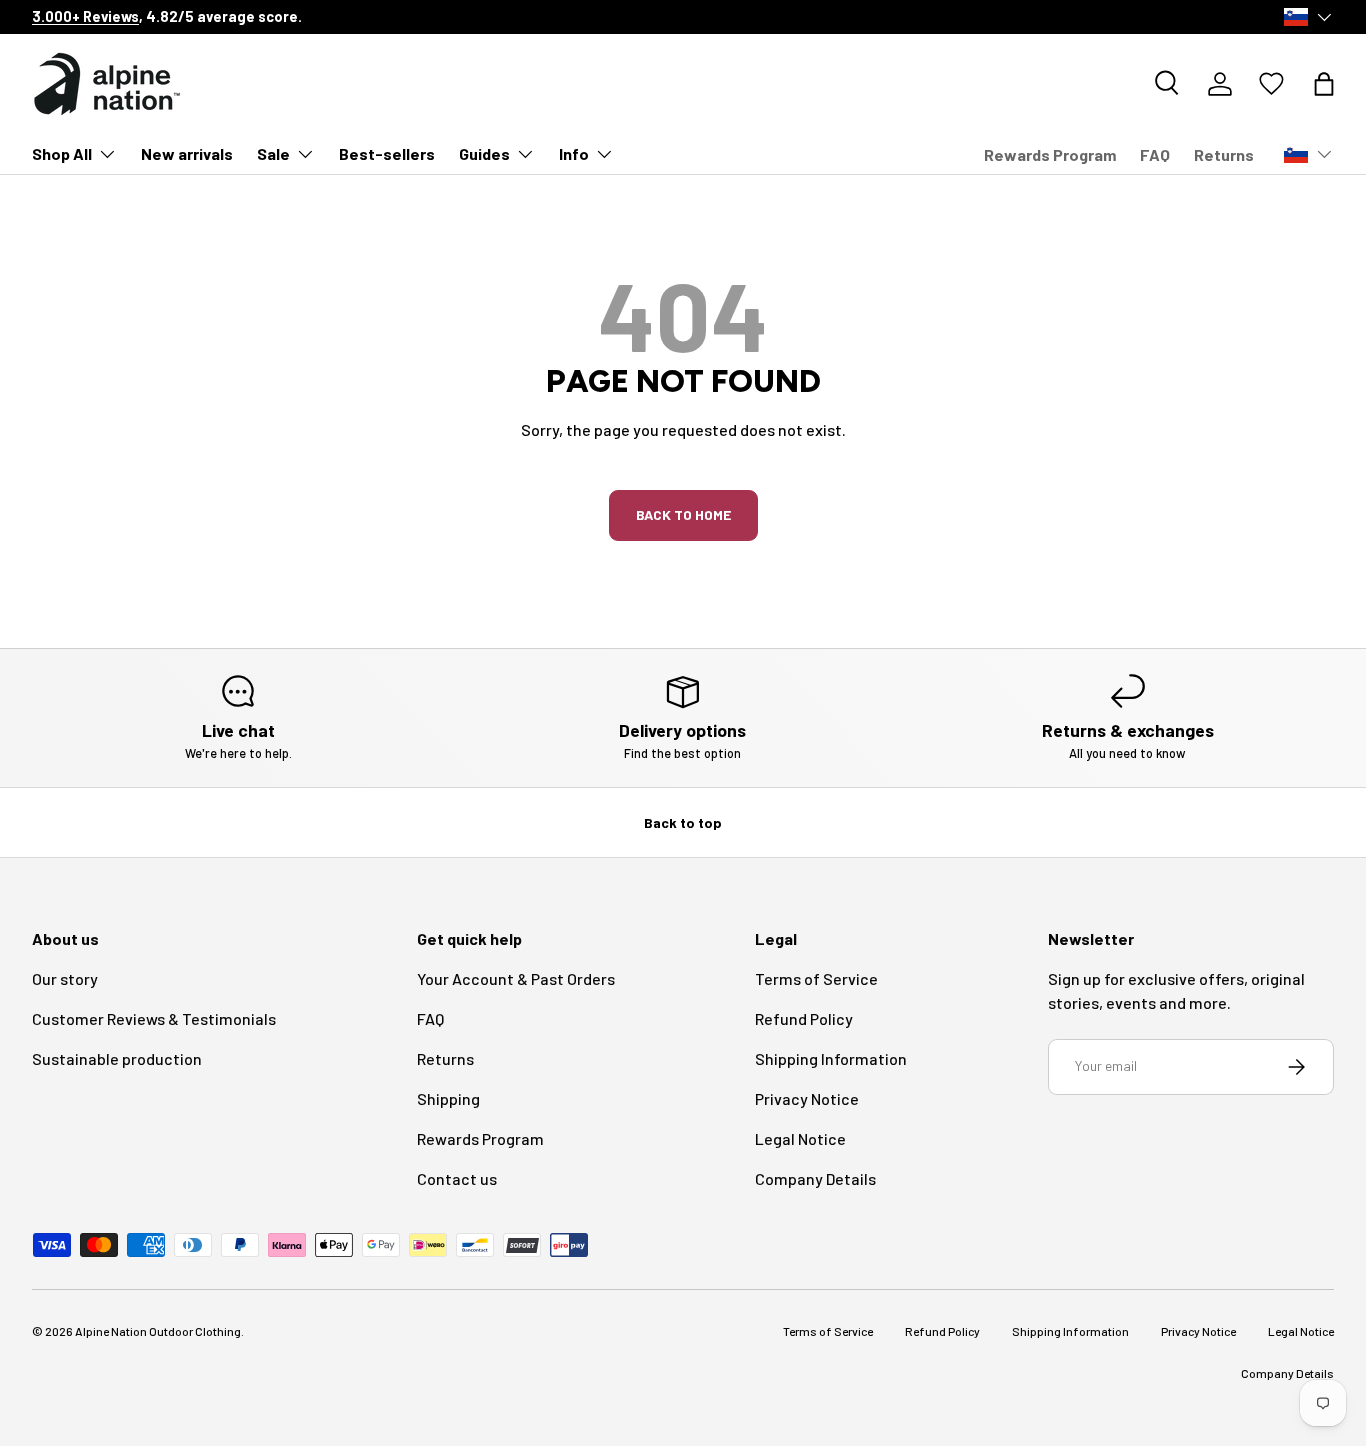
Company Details (815, 1178)
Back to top (683, 822)
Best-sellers (387, 153)
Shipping (448, 1098)
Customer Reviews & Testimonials (154, 1018)
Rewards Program (1050, 154)
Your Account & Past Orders (516, 978)
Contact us (457, 1178)
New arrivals (187, 153)
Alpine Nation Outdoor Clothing (158, 1331)
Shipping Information (831, 1058)
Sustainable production (117, 1058)
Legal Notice (800, 1138)
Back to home (683, 514)
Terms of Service (816, 978)
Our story (65, 978)
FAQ (1155, 154)
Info (574, 153)
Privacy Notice (807, 1098)
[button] (1324, 84)
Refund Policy (804, 1018)
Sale (273, 153)
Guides (484, 153)
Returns (1224, 154)
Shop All (62, 153)
